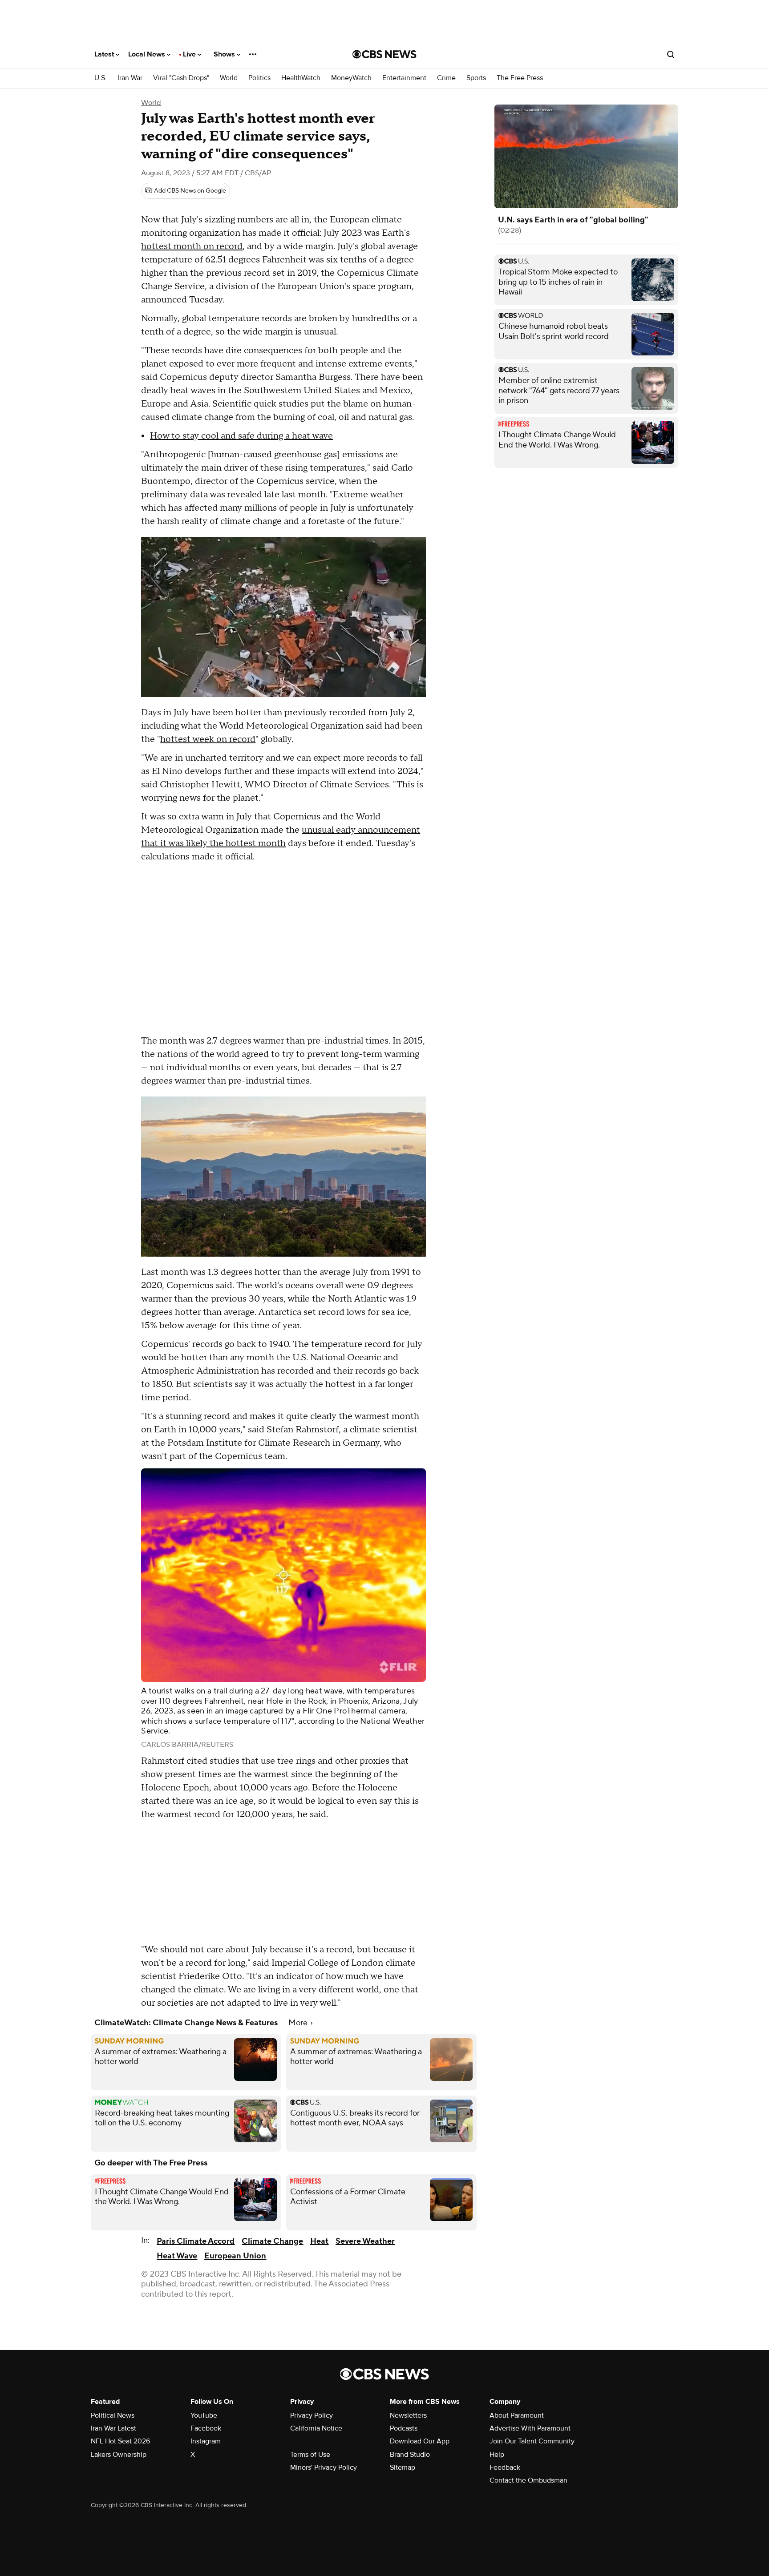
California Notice (316, 2428)
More (299, 2023)
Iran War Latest (113, 2428)
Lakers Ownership (119, 2455)
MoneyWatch (351, 78)
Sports (476, 78)
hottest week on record (208, 739)
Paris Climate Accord (196, 2241)
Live (190, 54)
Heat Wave (177, 2256)
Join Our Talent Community (532, 2441)
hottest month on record (192, 246)
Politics (259, 78)
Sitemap (403, 2467)
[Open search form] (671, 54)
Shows (225, 54)
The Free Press (520, 78)
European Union (235, 2256)
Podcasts (404, 2428)
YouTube (204, 2415)
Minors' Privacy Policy (324, 2467)
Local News (148, 54)
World (229, 78)
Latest (105, 54)
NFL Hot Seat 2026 (120, 2441)
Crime (446, 78)
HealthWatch (301, 78)
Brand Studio (410, 2455)
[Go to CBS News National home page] (384, 54)
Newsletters (408, 2415)
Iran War (130, 78)
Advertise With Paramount (530, 2428)
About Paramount (517, 2415)
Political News (113, 2415)
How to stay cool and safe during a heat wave (241, 436)
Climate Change (272, 2241)
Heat (319, 2241)
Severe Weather (365, 2241)
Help (497, 2455)
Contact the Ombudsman (528, 2480)
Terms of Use (310, 2455)
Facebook (206, 2428)
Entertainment (404, 78)
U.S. (101, 78)
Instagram (206, 2441)
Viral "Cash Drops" (181, 78)
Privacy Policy (312, 2415)
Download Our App (420, 2441)
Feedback (505, 2467)
